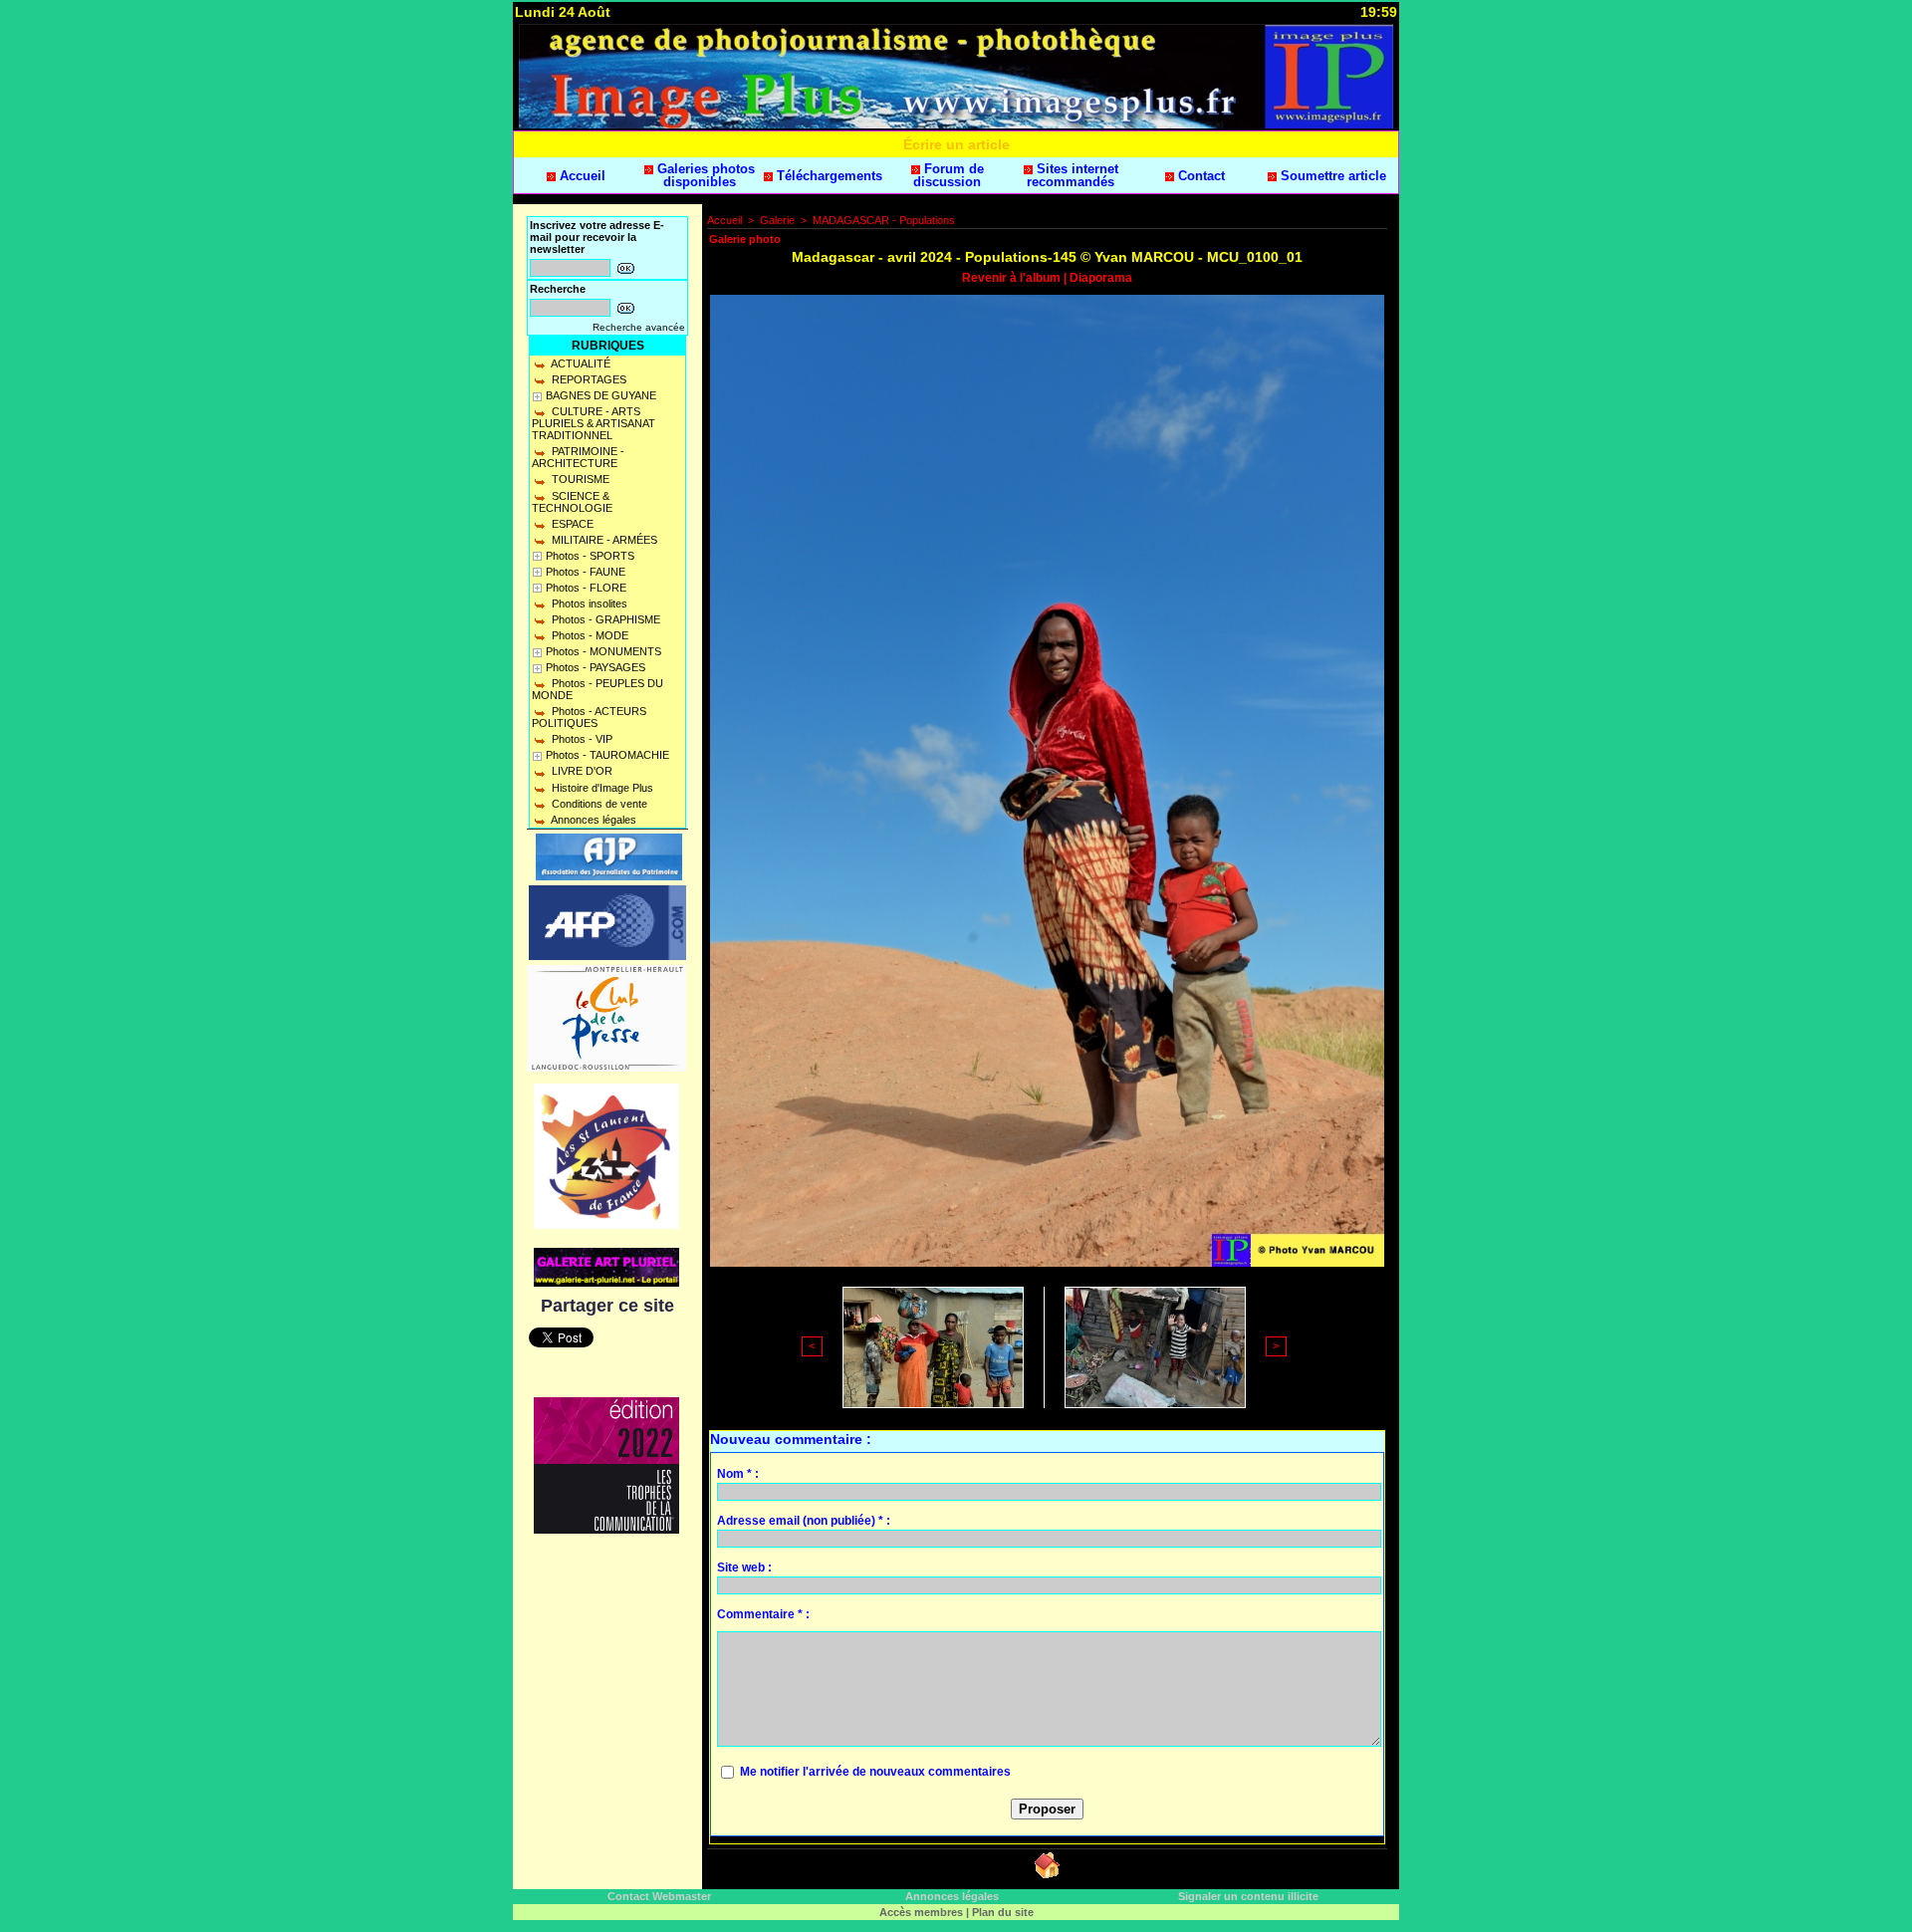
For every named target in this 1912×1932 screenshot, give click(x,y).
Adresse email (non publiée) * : (804, 1521)
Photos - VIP (581, 739)
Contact (1199, 176)
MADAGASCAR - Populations (884, 220)
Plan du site (1003, 1912)
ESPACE (571, 524)
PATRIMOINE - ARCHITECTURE (578, 457)
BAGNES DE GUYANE (601, 395)
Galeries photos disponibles (704, 175)
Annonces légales (593, 820)
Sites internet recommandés (1073, 175)
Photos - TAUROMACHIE (607, 755)
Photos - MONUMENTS (603, 651)
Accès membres (921, 1912)
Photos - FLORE (586, 588)
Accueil (581, 176)
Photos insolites (588, 604)
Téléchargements (828, 176)
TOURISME (579, 479)
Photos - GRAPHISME (604, 619)
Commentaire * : (763, 1614)
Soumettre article (1331, 176)
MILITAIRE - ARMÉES (603, 540)
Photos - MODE (589, 635)
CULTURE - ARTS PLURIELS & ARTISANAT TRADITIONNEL (594, 423)
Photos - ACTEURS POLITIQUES (589, 717)
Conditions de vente (598, 804)
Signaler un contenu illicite (1248, 1896)
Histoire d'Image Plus (601, 788)
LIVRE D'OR (581, 771)
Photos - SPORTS (590, 556)
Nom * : (738, 1474)
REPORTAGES (588, 379)
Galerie (777, 220)
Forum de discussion (949, 175)
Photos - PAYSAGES (596, 667)
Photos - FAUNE (586, 572)
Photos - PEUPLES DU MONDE (597, 689)
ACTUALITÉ (580, 363)
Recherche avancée (639, 327)
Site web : (744, 1568)
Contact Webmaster (659, 1896)
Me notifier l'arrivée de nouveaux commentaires (875, 1772)
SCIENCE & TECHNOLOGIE (572, 502)
